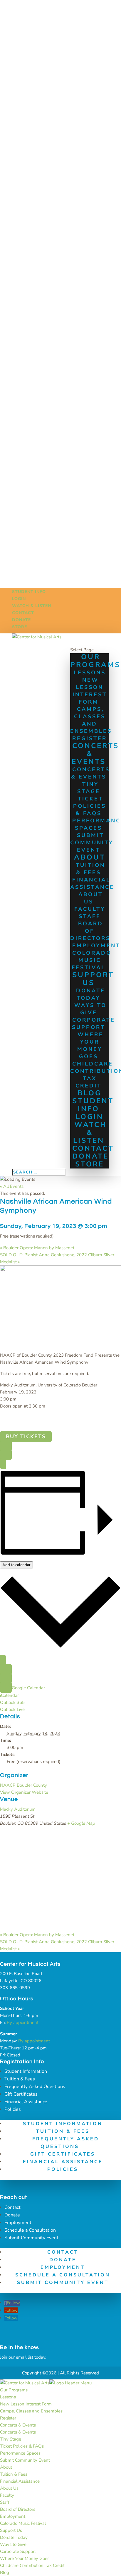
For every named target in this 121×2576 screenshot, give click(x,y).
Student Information (26, 2071)
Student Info (29, 592)
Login (19, 599)
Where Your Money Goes (90, 1045)
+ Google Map (81, 1823)
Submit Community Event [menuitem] (25, 2460)
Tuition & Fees (90, 869)
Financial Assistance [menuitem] (20, 2481)
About (90, 857)
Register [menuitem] (8, 2418)
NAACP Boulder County (23, 1785)
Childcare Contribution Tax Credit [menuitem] (32, 2565)
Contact (23, 613)
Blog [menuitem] (5, 2572)
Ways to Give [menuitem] (13, 2544)
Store (20, 627)
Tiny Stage (89, 788)
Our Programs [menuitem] (14, 2390)
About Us (91, 898)
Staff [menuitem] (5, 2502)
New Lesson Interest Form (90, 691)
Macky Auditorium (18, 1809)
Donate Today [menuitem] (14, 2537)
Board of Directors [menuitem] (18, 2509)
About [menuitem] (6, 2467)
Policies (13, 2109)
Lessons (90, 673)
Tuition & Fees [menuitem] (14, 2474)
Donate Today (91, 994)
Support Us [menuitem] (11, 2530)
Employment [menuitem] (13, 2516)
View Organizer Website (24, 1792)
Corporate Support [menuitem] (18, 2551)
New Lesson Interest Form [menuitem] (26, 2404)
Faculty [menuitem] (7, 2495)
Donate (21, 620)
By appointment (23, 2022)
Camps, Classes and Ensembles (91, 720)
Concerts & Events (95, 754)
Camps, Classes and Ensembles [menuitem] (31, 2411)
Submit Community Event (92, 843)
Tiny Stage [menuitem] (11, 2439)
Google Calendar (28, 1688)
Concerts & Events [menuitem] (18, 2425)
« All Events (12, 1186)
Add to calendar (16, 1565)
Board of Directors (90, 931)
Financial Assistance (92, 883)
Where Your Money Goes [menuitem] (25, 2558)
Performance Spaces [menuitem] (20, 2453)
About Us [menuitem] (9, 2488)
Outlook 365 (12, 1702)
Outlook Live (12, 1709)
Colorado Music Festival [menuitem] (23, 2523)
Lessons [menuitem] (8, 2397)
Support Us (93, 979)
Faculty (90, 909)
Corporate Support (94, 1024)
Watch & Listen (32, 606)
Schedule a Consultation (30, 2230)
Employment (18, 2223)
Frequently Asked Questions (35, 2087)
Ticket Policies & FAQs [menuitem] (22, 2446)
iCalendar (9, 1695)
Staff (90, 916)
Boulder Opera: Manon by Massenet (37, 1248)
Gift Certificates (21, 2094)
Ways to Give (90, 1009)
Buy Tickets (26, 1437)
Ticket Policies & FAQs (90, 806)
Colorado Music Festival (92, 960)
